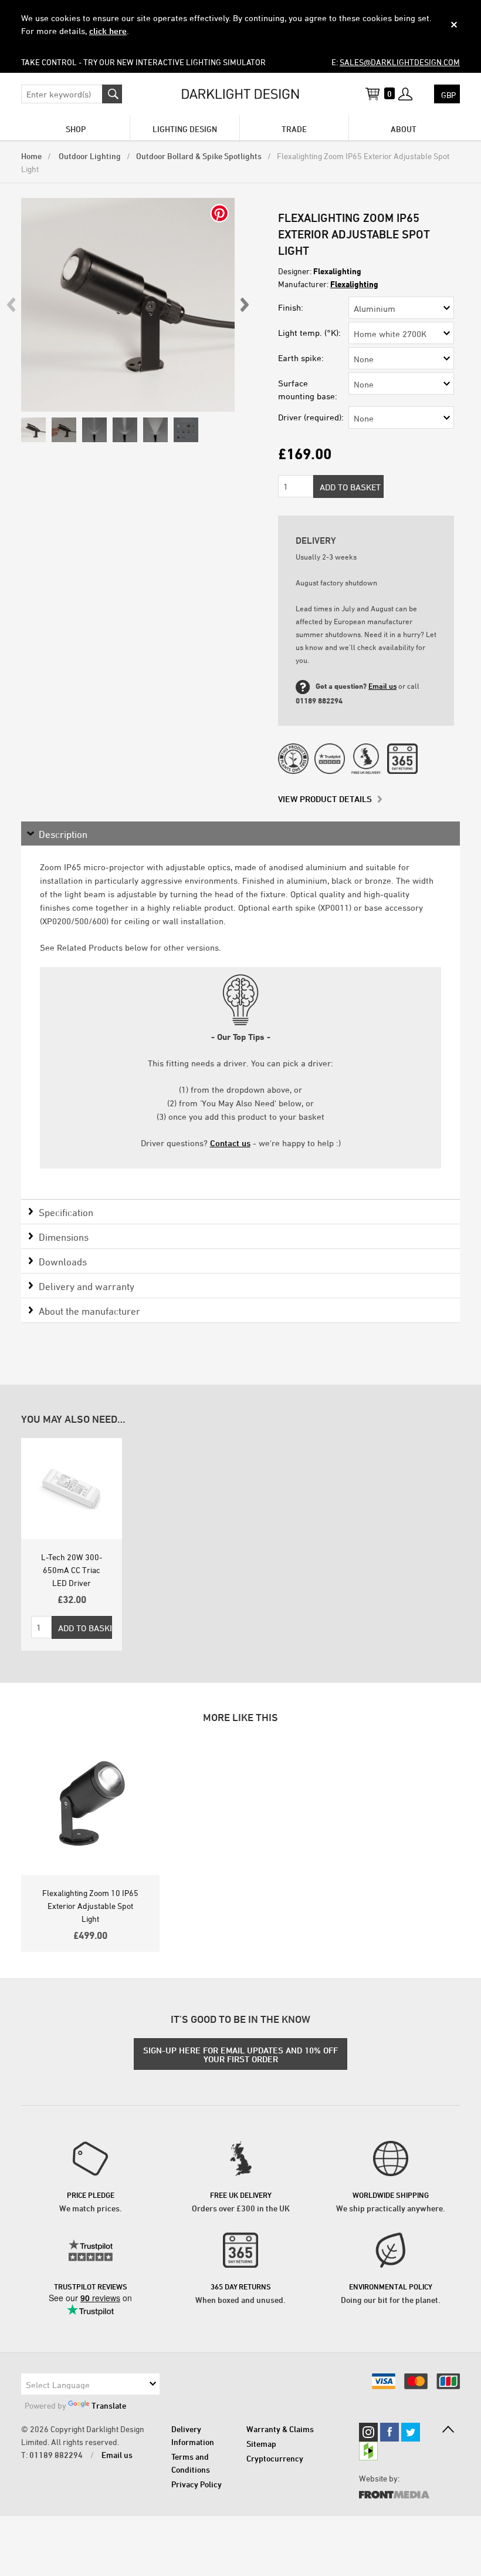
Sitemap (261, 2444)
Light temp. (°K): (309, 333)
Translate (109, 2405)
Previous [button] (12, 305)
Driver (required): (311, 417)
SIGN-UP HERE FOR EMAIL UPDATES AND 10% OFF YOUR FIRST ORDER (240, 2055)
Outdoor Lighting (89, 156)
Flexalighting (354, 284)
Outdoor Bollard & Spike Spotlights (199, 156)
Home (31, 156)
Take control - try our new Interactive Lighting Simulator (143, 62)
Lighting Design (185, 129)
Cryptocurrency (275, 2458)
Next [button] (244, 305)
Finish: (291, 307)
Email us (382, 686)
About (404, 129)
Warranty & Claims (280, 2429)
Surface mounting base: (308, 390)
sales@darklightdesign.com (400, 62)
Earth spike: (301, 358)
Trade (294, 129)
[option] (128, 305)
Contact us (230, 1143)
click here (108, 31)
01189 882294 (56, 2455)
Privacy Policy (197, 2484)
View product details (325, 799)
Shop (76, 129)
